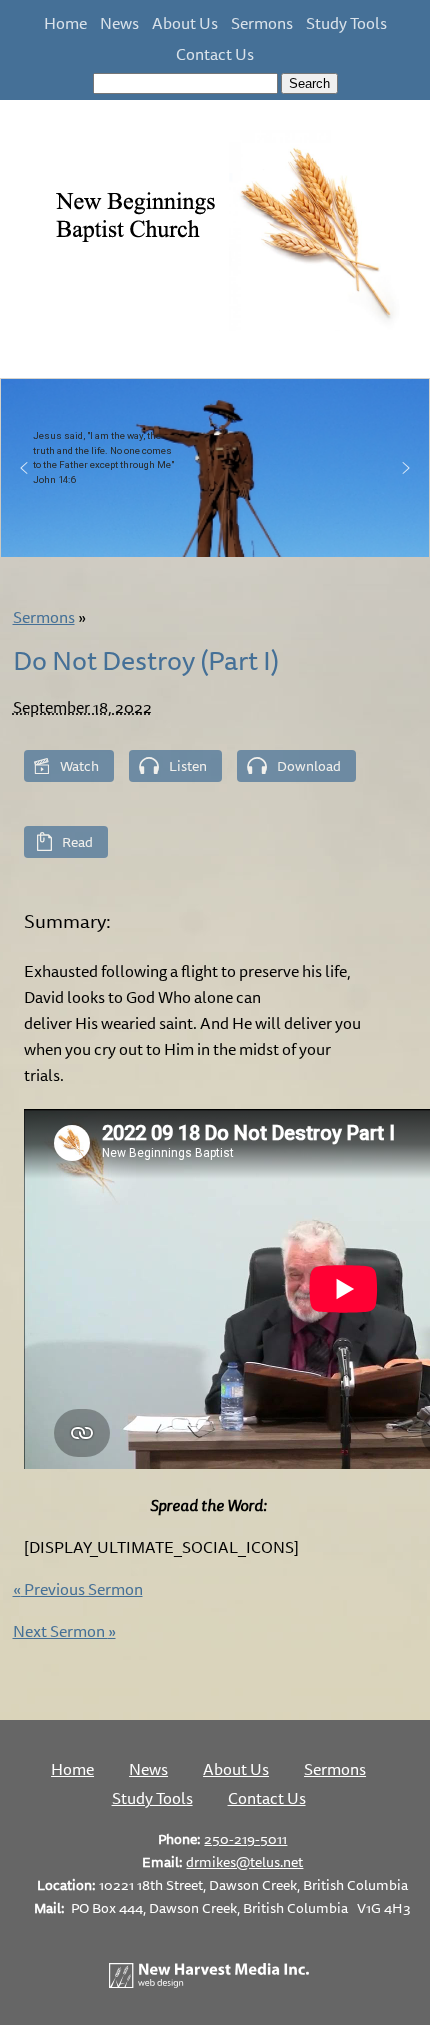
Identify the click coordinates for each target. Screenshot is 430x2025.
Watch (79, 765)
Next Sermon (64, 1631)
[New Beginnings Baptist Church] (215, 328)
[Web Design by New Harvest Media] (209, 1982)
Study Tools (346, 23)
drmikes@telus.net (244, 1861)
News (119, 23)
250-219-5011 (245, 1838)
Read (77, 841)
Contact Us (215, 54)
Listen (188, 765)
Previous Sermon (78, 1589)
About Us (185, 23)
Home (65, 23)
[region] (215, 468)
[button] (24, 468)
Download (309, 765)
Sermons (262, 23)
